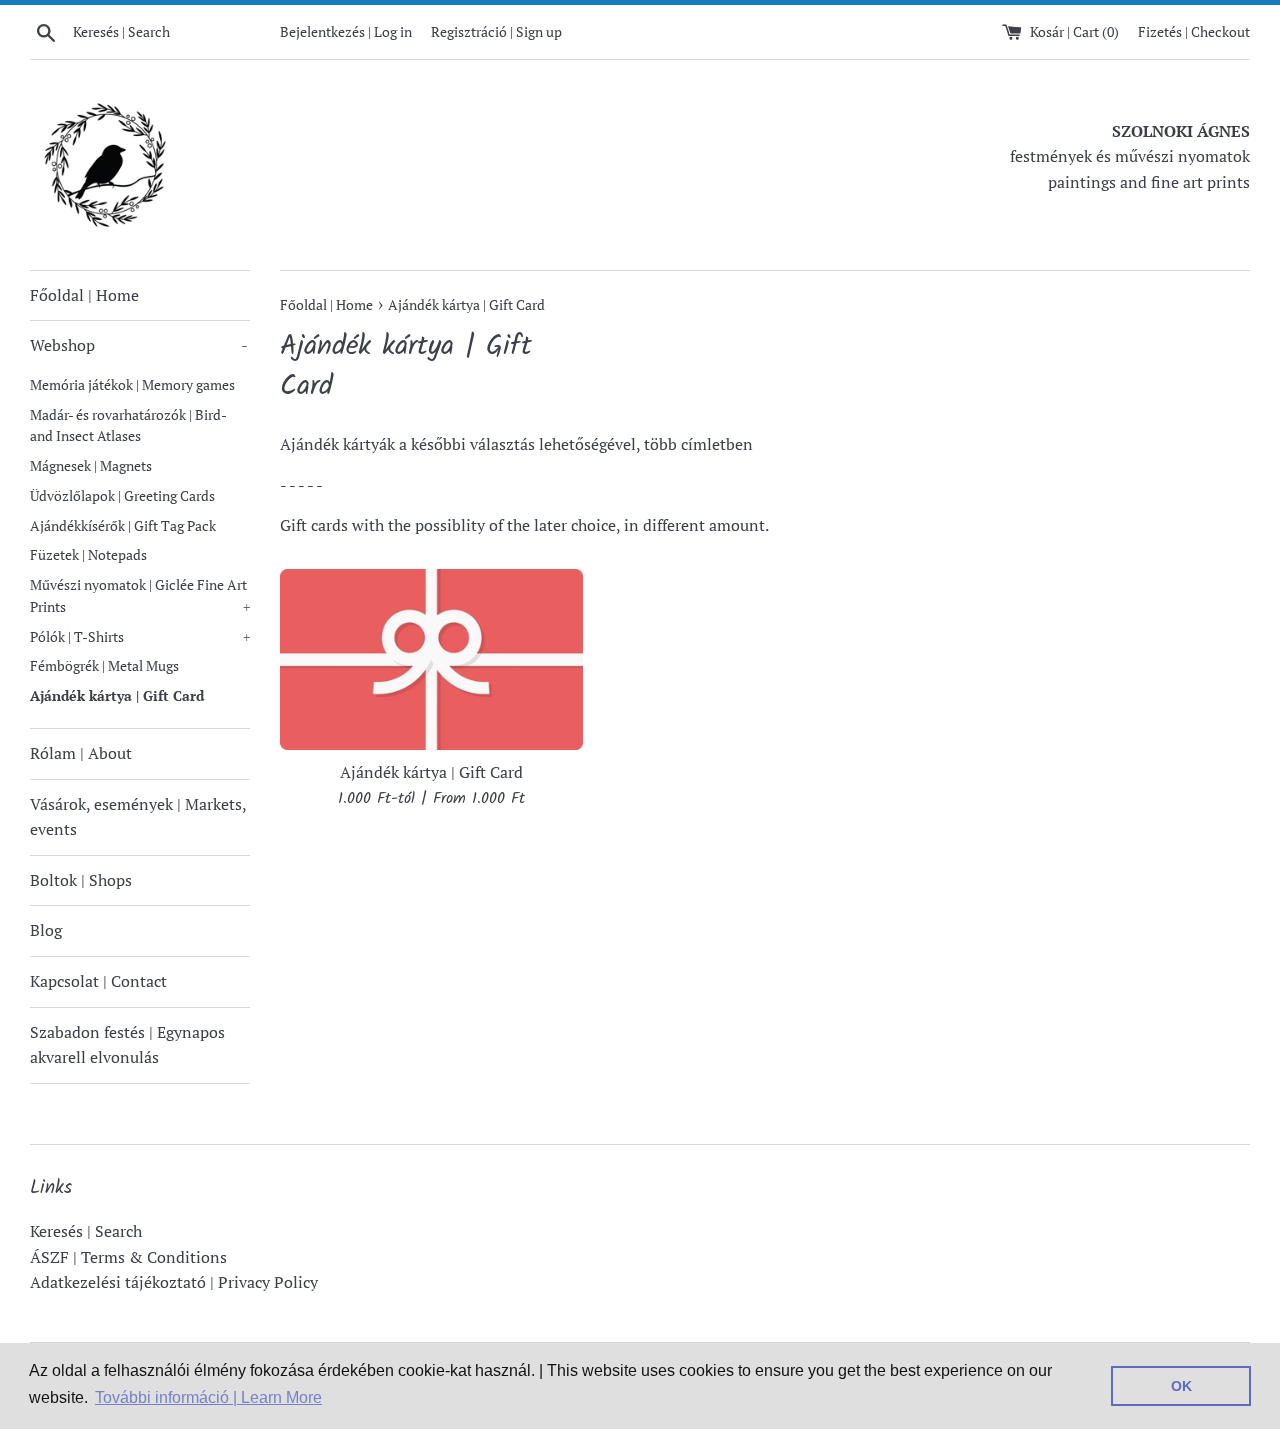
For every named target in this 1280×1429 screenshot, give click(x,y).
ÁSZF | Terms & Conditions (128, 1257)
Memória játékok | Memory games (132, 385)
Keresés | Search (86, 1231)
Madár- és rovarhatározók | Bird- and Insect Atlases (128, 426)
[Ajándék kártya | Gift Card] (431, 659)
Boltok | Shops (81, 880)
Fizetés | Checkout (1194, 31)
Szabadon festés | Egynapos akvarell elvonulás (127, 1045)
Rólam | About (81, 753)
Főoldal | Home (84, 295)
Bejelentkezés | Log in (346, 31)
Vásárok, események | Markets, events (138, 817)
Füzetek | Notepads (88, 555)
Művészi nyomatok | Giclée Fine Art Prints (140, 596)
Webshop (139, 345)
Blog (46, 930)
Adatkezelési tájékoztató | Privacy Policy (174, 1282)
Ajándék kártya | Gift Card (117, 696)
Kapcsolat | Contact (98, 981)
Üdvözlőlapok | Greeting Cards (122, 496)
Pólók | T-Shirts (140, 637)
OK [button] (1181, 1386)
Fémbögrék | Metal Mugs (104, 666)
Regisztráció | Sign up (496, 31)
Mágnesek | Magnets (91, 466)
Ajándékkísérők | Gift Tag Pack (123, 526)
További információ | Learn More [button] (208, 1397)
